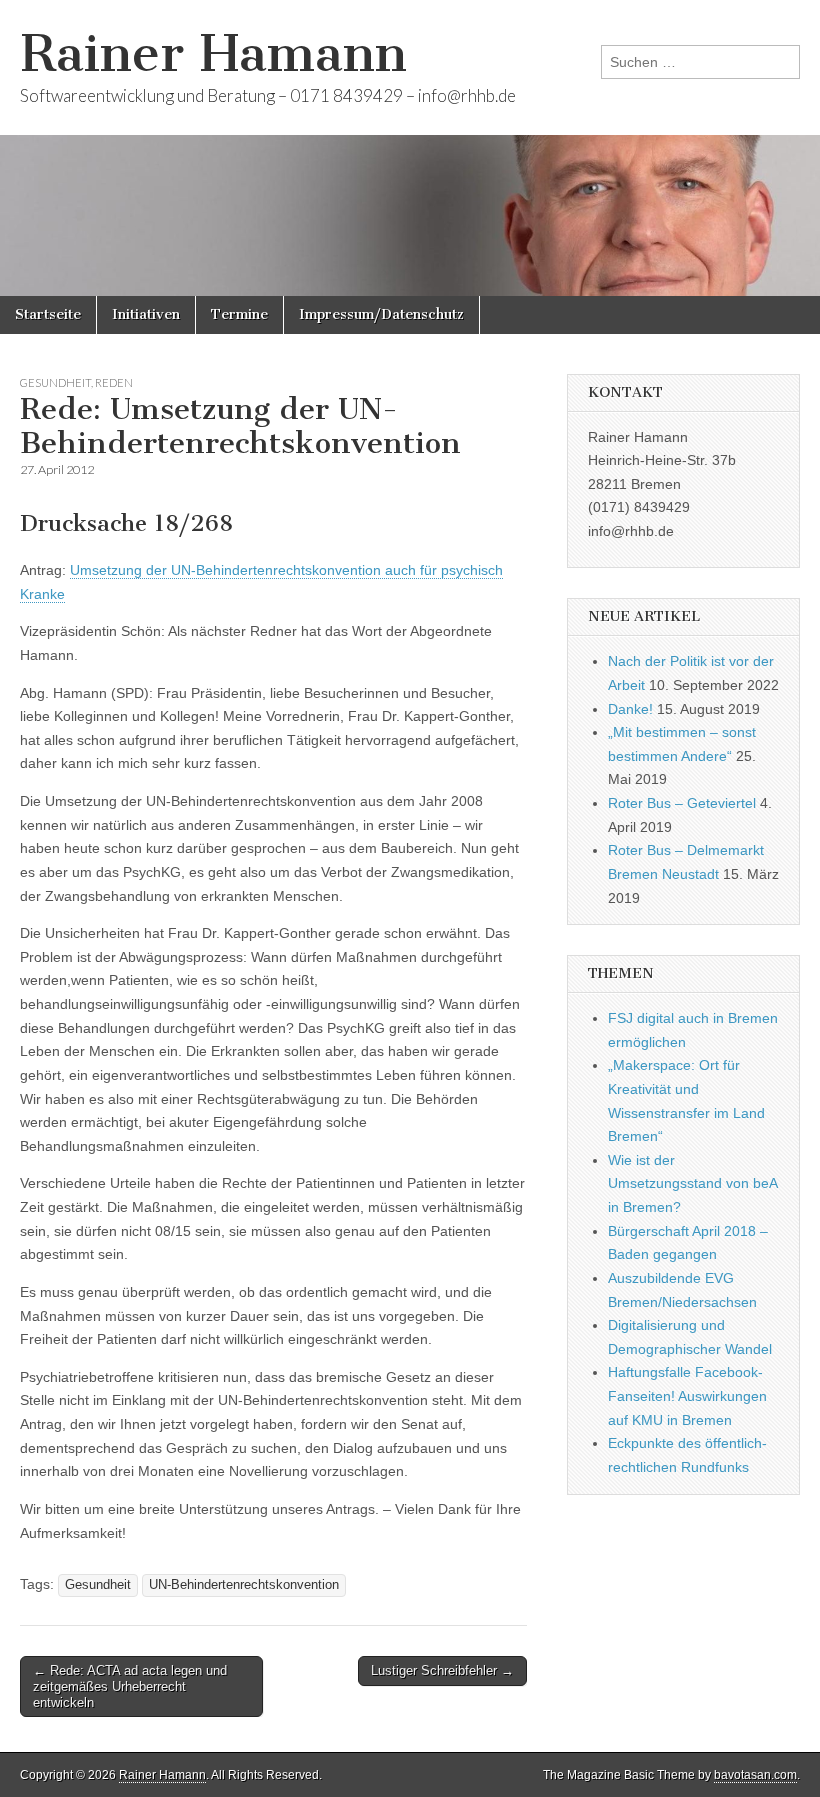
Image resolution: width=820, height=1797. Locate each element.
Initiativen (146, 314)
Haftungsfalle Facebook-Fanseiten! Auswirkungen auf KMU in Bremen (687, 1395)
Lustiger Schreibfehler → (442, 1670)
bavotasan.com (755, 1775)
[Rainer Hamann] (410, 148)
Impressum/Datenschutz (381, 314)
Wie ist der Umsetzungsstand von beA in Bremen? (692, 1183)
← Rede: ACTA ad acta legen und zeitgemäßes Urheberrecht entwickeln (130, 1686)
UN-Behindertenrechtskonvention (244, 1585)
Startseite (48, 314)
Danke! (630, 709)
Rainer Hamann (213, 53)
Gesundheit (55, 382)
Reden (114, 382)
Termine (239, 314)
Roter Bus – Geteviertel (682, 803)
